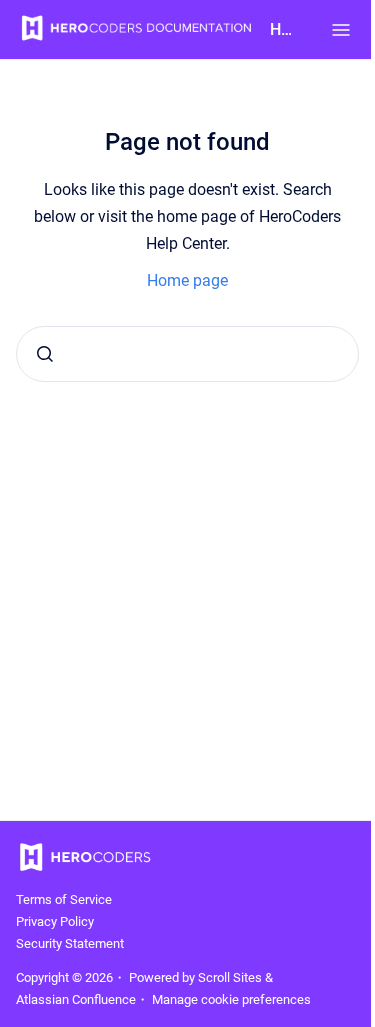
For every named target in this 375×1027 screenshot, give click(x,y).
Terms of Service (64, 899)
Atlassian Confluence (76, 999)
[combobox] (187, 354)
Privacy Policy (55, 921)
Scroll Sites (230, 977)
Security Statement (70, 943)
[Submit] (45, 354)
